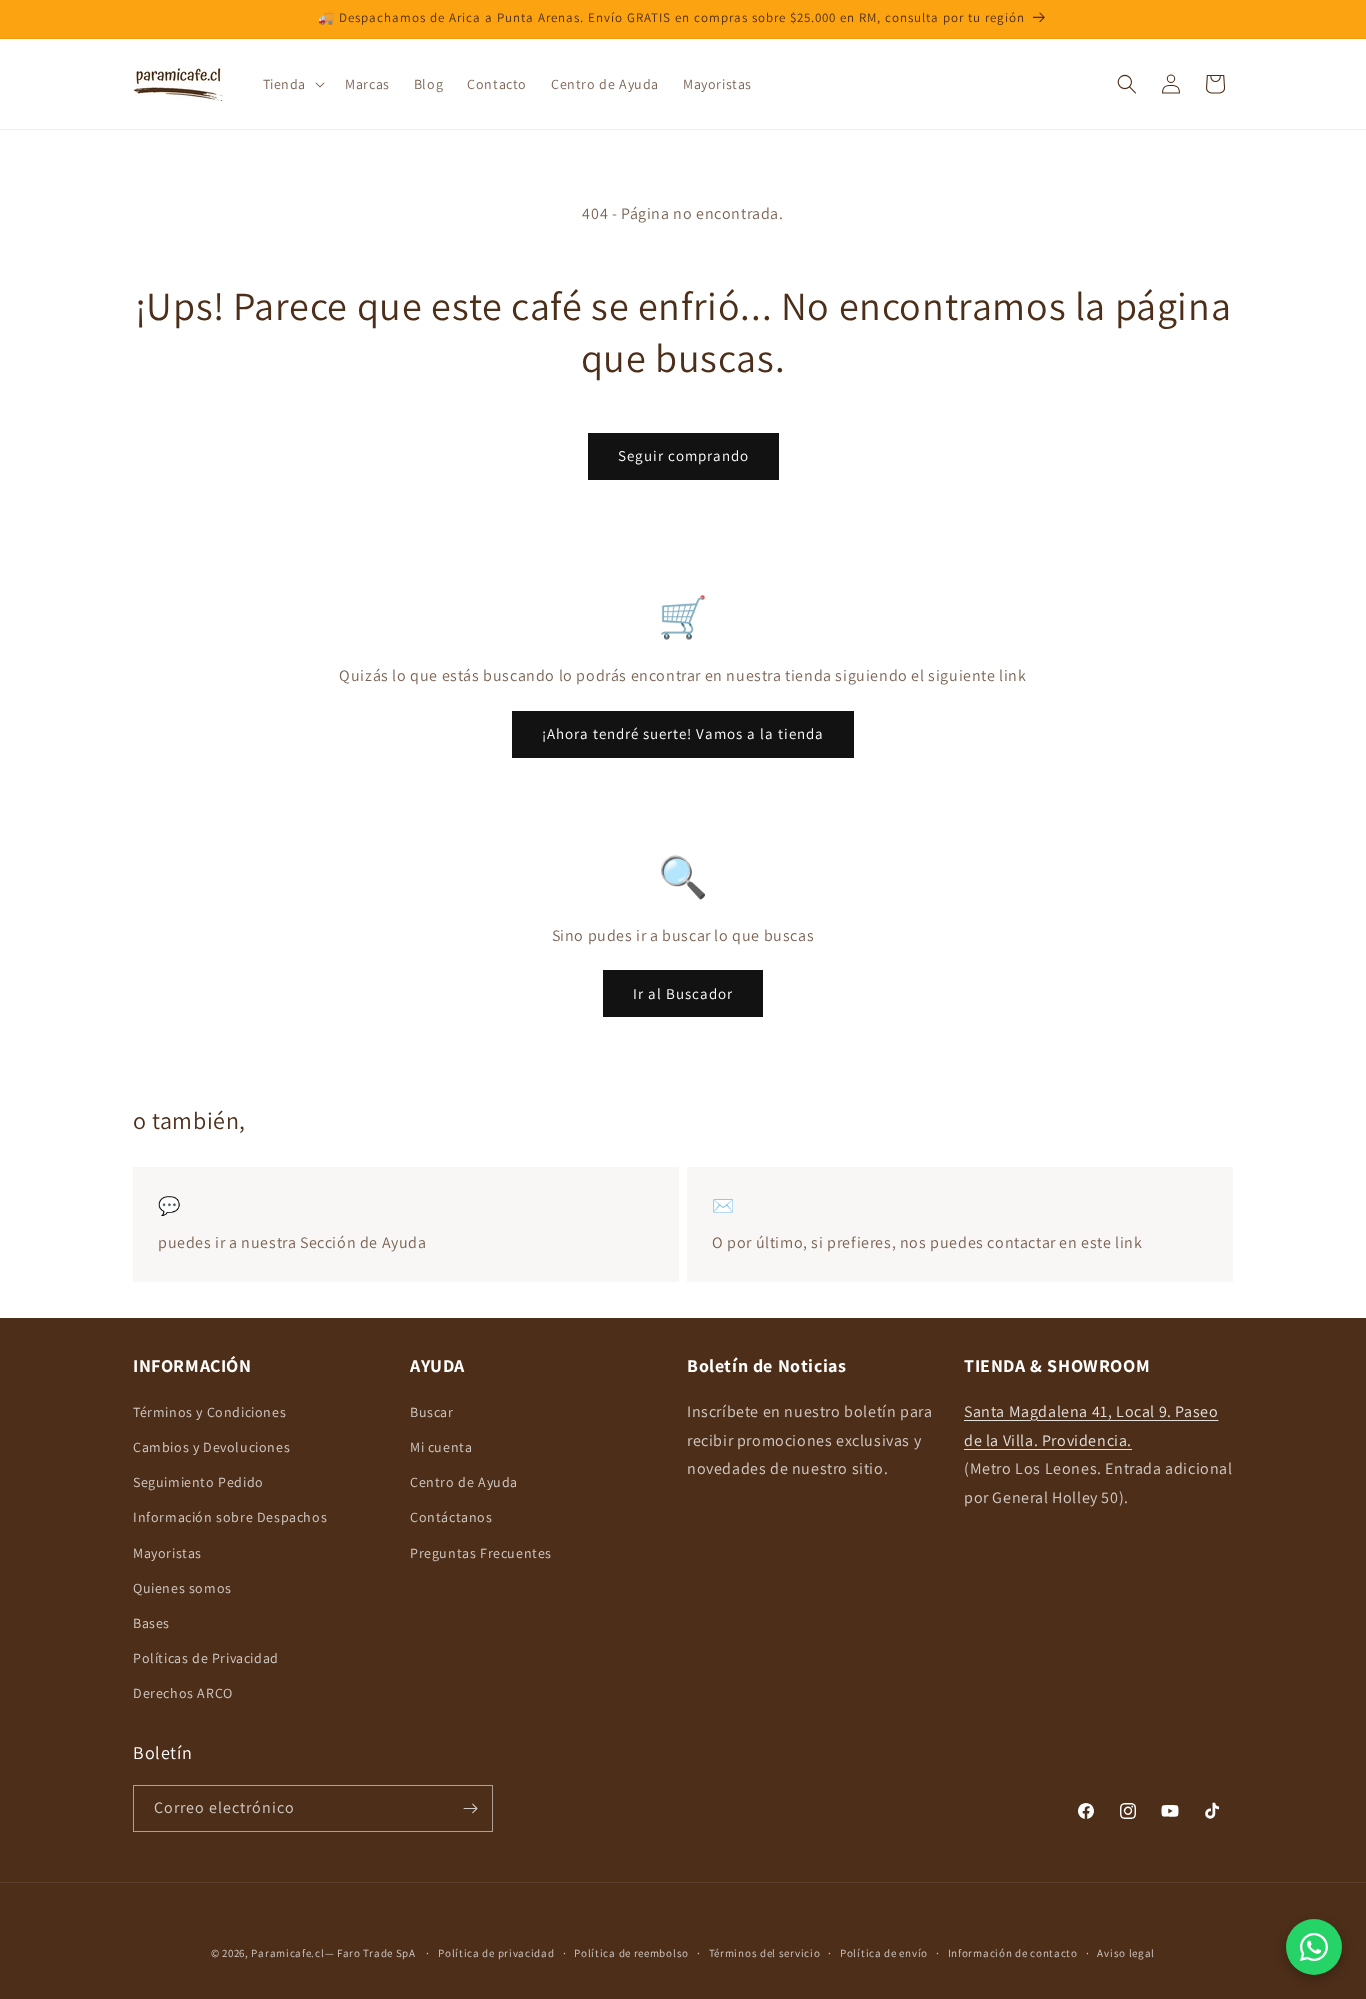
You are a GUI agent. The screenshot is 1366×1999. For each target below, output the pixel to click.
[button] (292, 84)
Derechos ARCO (183, 1693)
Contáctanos (451, 1517)
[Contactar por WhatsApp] (1314, 1947)
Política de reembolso (631, 1953)
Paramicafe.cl (287, 1953)
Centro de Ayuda (464, 1482)
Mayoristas (167, 1553)
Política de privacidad (496, 1953)
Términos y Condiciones (209, 1412)
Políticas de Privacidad (206, 1658)
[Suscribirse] (470, 1808)
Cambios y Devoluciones (211, 1447)
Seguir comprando (683, 455)
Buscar (432, 1412)
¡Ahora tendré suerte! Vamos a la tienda (683, 733)
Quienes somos (182, 1588)
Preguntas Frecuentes (481, 1553)
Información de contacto (1013, 1953)
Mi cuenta (441, 1447)
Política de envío (884, 1953)
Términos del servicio (765, 1953)
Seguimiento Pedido (198, 1482)
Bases (151, 1623)
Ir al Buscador (683, 993)
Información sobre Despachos (230, 1517)
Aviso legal (1126, 1953)
